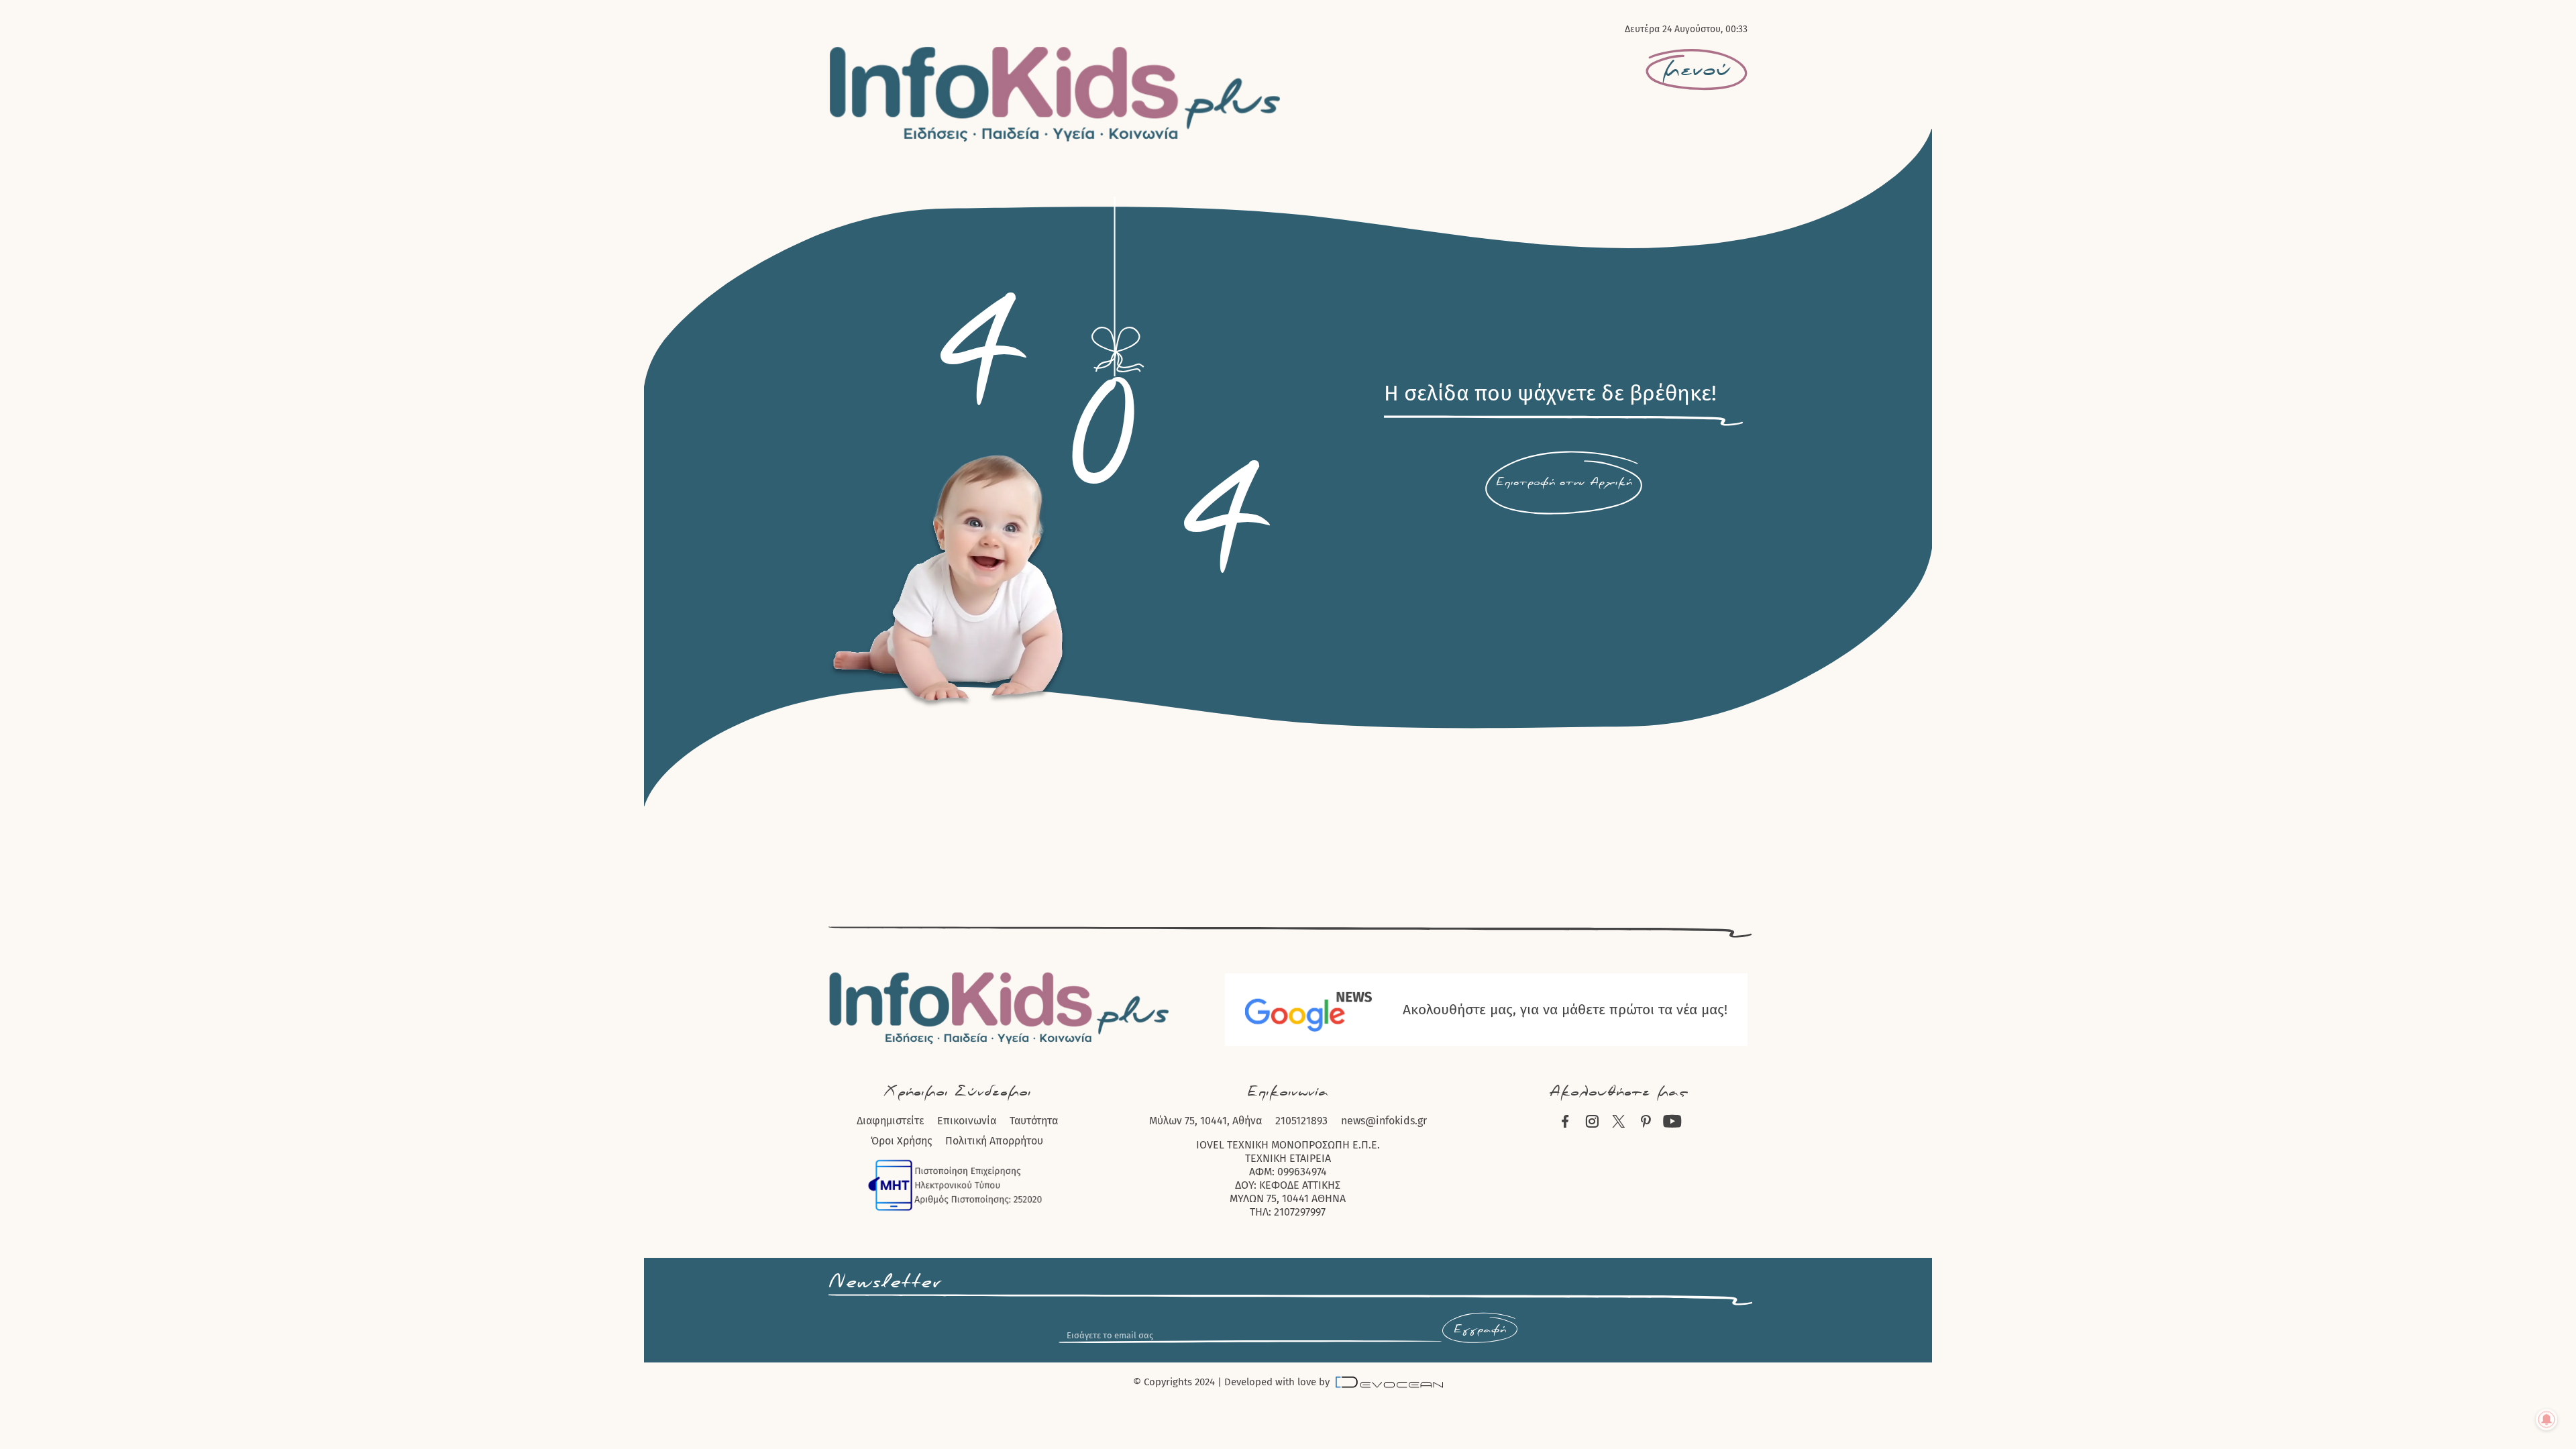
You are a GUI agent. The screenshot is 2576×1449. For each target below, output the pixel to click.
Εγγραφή (1480, 1330)
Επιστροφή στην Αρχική (1564, 482)
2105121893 (1301, 1121)
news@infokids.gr (1384, 1121)
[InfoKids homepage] (1056, 94)
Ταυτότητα (1034, 1121)
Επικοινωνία (967, 1121)
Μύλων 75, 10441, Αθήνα (1205, 1121)
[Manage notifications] (2546, 1419)
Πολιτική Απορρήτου (994, 1141)
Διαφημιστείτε (890, 1121)
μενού (1697, 70)
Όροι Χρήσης (901, 1141)
